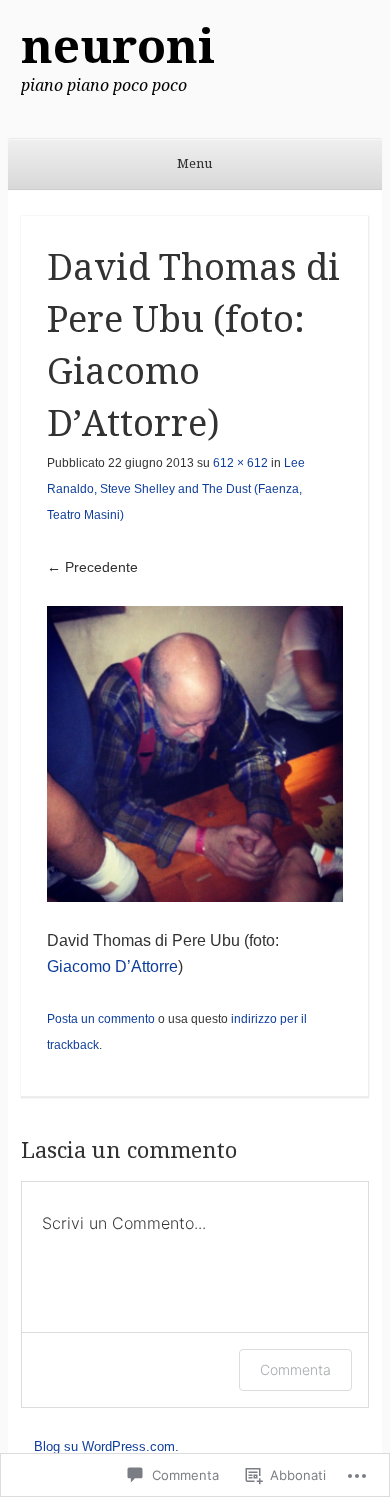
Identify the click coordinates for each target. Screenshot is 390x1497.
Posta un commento (101, 1019)
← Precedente (92, 567)
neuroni (118, 46)
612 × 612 (240, 463)
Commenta (295, 1369)
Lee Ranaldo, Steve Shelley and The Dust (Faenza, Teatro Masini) (176, 489)
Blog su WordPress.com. (106, 1446)
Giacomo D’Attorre (112, 966)
